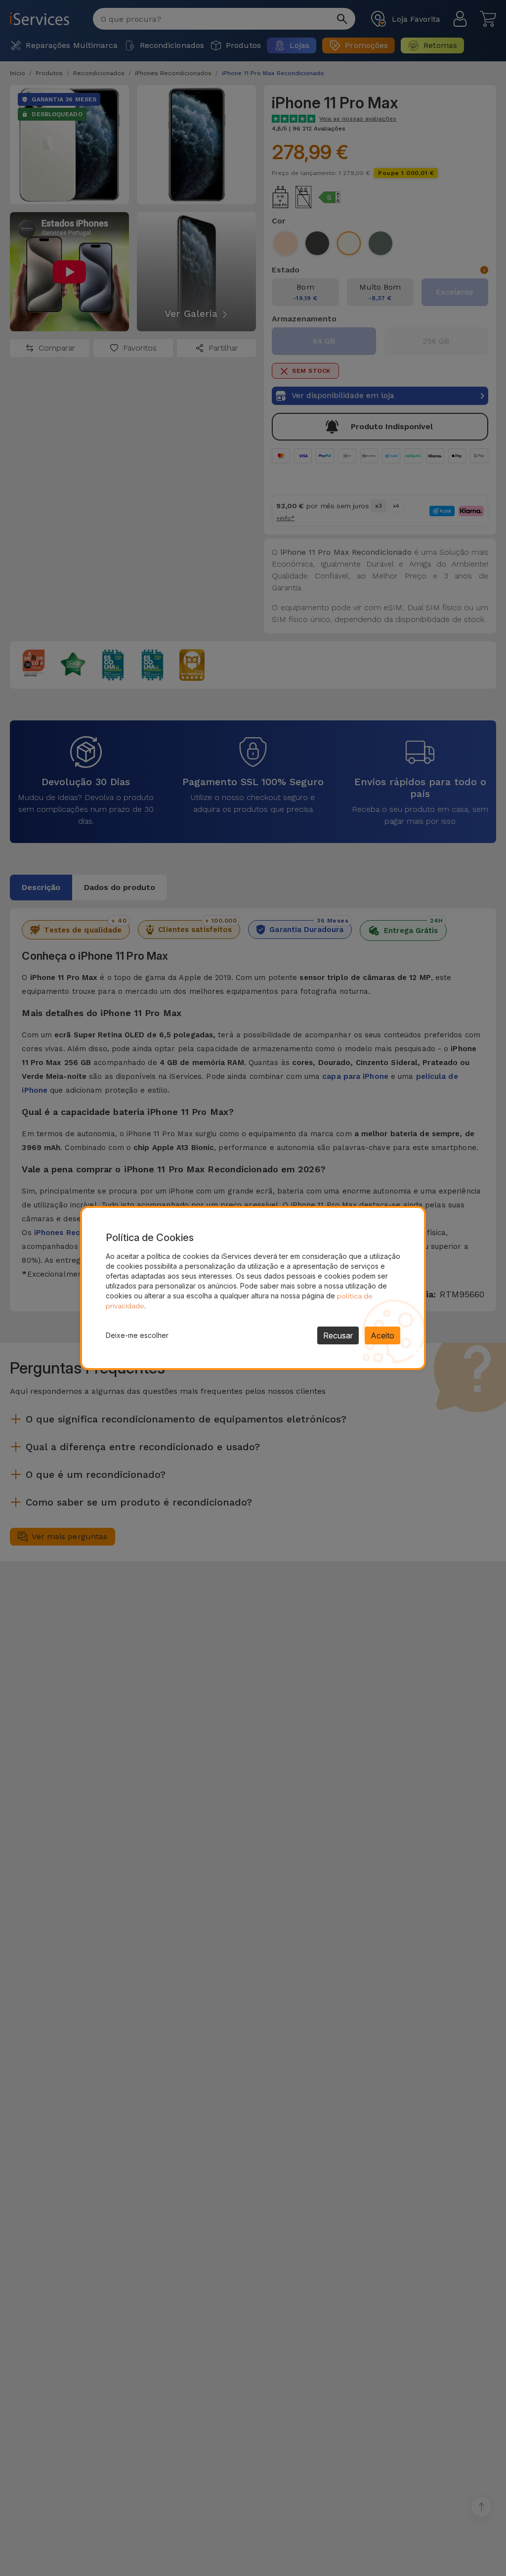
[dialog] (253, 1288)
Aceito (382, 1335)
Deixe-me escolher (137, 1335)
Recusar (338, 1335)
